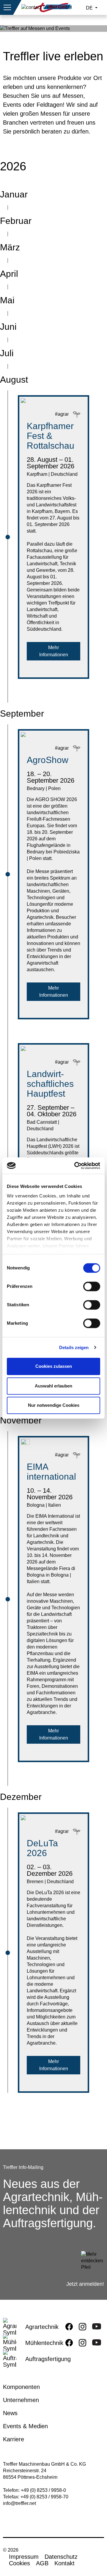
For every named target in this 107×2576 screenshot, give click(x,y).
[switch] (92, 1288)
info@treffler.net (19, 2503)
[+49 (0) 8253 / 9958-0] (47, 7)
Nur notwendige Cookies (54, 1405)
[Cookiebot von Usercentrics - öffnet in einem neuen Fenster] (75, 1166)
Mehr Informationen (54, 651)
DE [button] (90, 8)
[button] (7, 7)
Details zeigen (74, 1347)
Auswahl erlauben (53, 1386)
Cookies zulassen (54, 1366)
